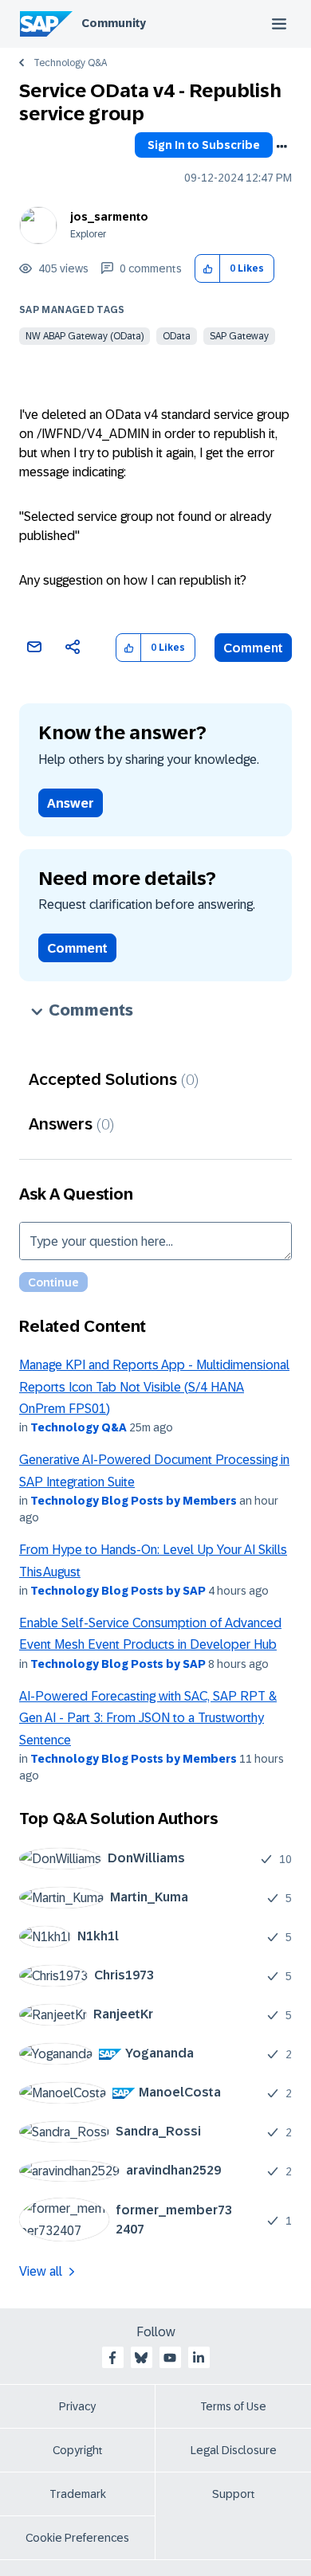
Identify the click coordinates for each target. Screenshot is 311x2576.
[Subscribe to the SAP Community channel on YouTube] (170, 2358)
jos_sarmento (109, 217)
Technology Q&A (70, 63)
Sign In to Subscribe (204, 145)
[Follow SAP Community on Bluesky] (141, 2358)
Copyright (78, 2450)
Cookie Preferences (77, 2538)
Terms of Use (233, 2406)
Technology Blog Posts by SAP (118, 1591)
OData (177, 336)
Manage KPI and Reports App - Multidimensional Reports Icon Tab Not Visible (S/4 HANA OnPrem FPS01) (154, 1387)
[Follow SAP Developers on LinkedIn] (199, 2358)
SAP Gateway (239, 336)
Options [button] (281, 147)
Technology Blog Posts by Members (134, 1501)
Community (114, 23)
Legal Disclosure (234, 2450)
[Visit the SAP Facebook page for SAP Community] (112, 2358)
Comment (253, 648)
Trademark (78, 2494)
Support (234, 2494)
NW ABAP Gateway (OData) (85, 336)
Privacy (77, 2406)
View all (41, 2271)
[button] (208, 269)
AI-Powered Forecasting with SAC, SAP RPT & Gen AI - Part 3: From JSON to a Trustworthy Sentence (148, 1718)
